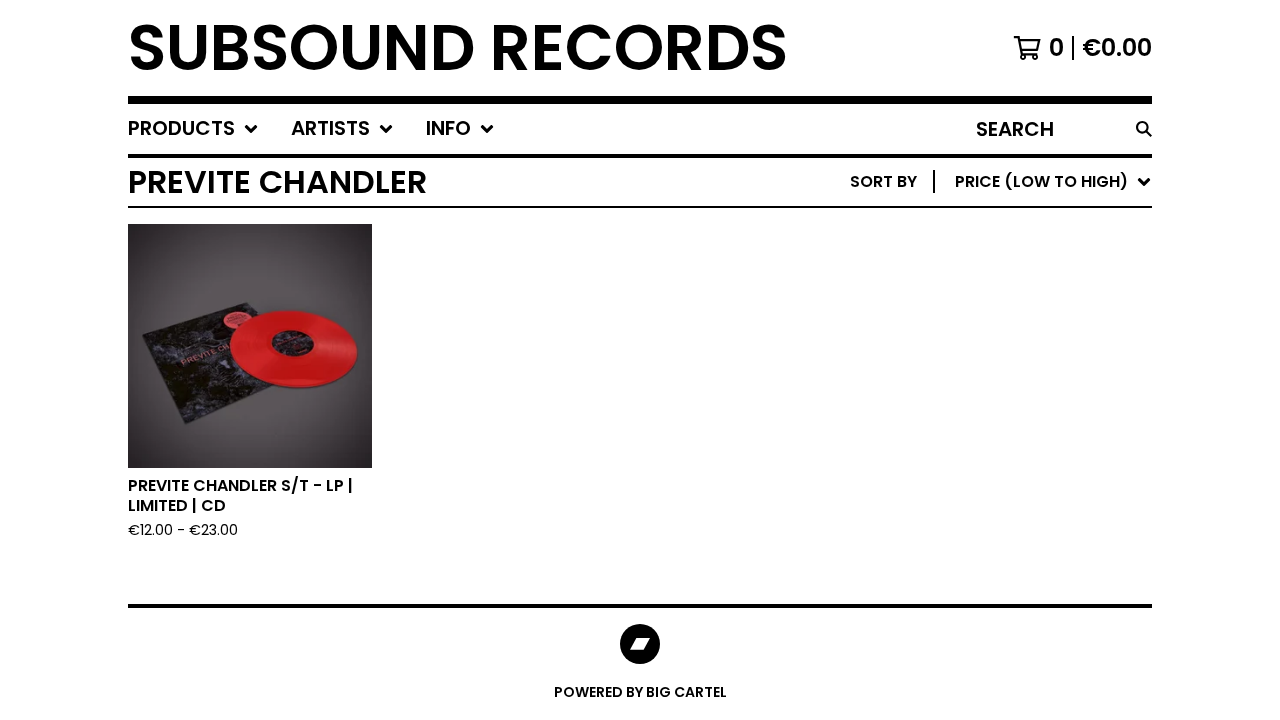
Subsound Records (458, 48)
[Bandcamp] (640, 644)
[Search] (1144, 129)
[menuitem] (193, 129)
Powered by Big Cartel (640, 692)
